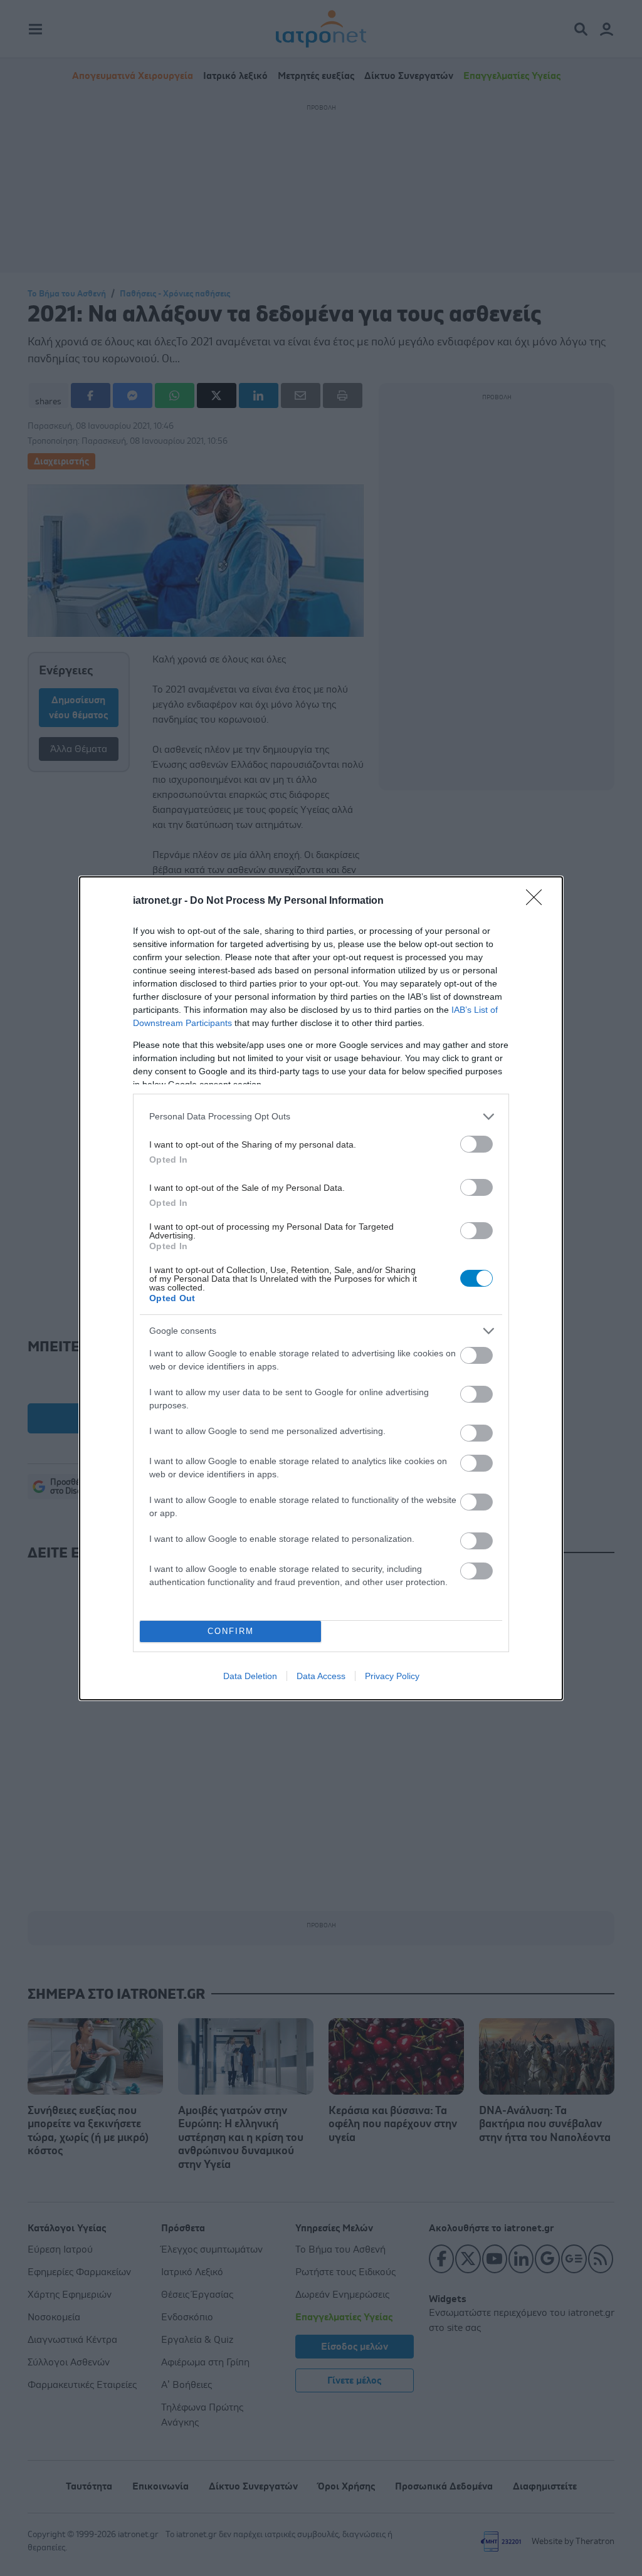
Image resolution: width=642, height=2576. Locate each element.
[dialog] (321, 1288)
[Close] (538, 901)
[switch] (476, 1144)
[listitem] (321, 1117)
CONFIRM (231, 1631)
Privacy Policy (392, 1676)
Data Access (321, 1676)
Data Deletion (250, 1676)
